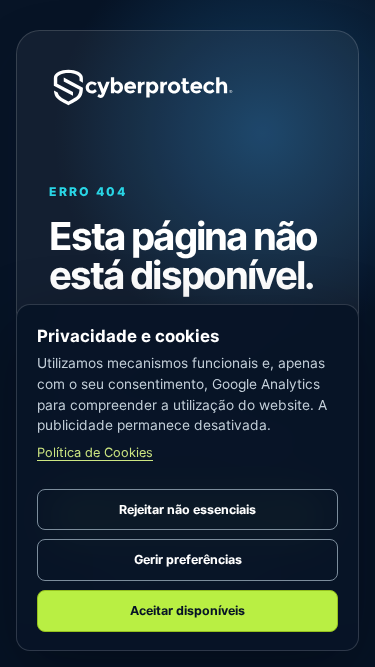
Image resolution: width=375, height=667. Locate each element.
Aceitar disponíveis (187, 610)
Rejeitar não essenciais (187, 509)
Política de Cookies (95, 452)
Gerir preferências (188, 559)
